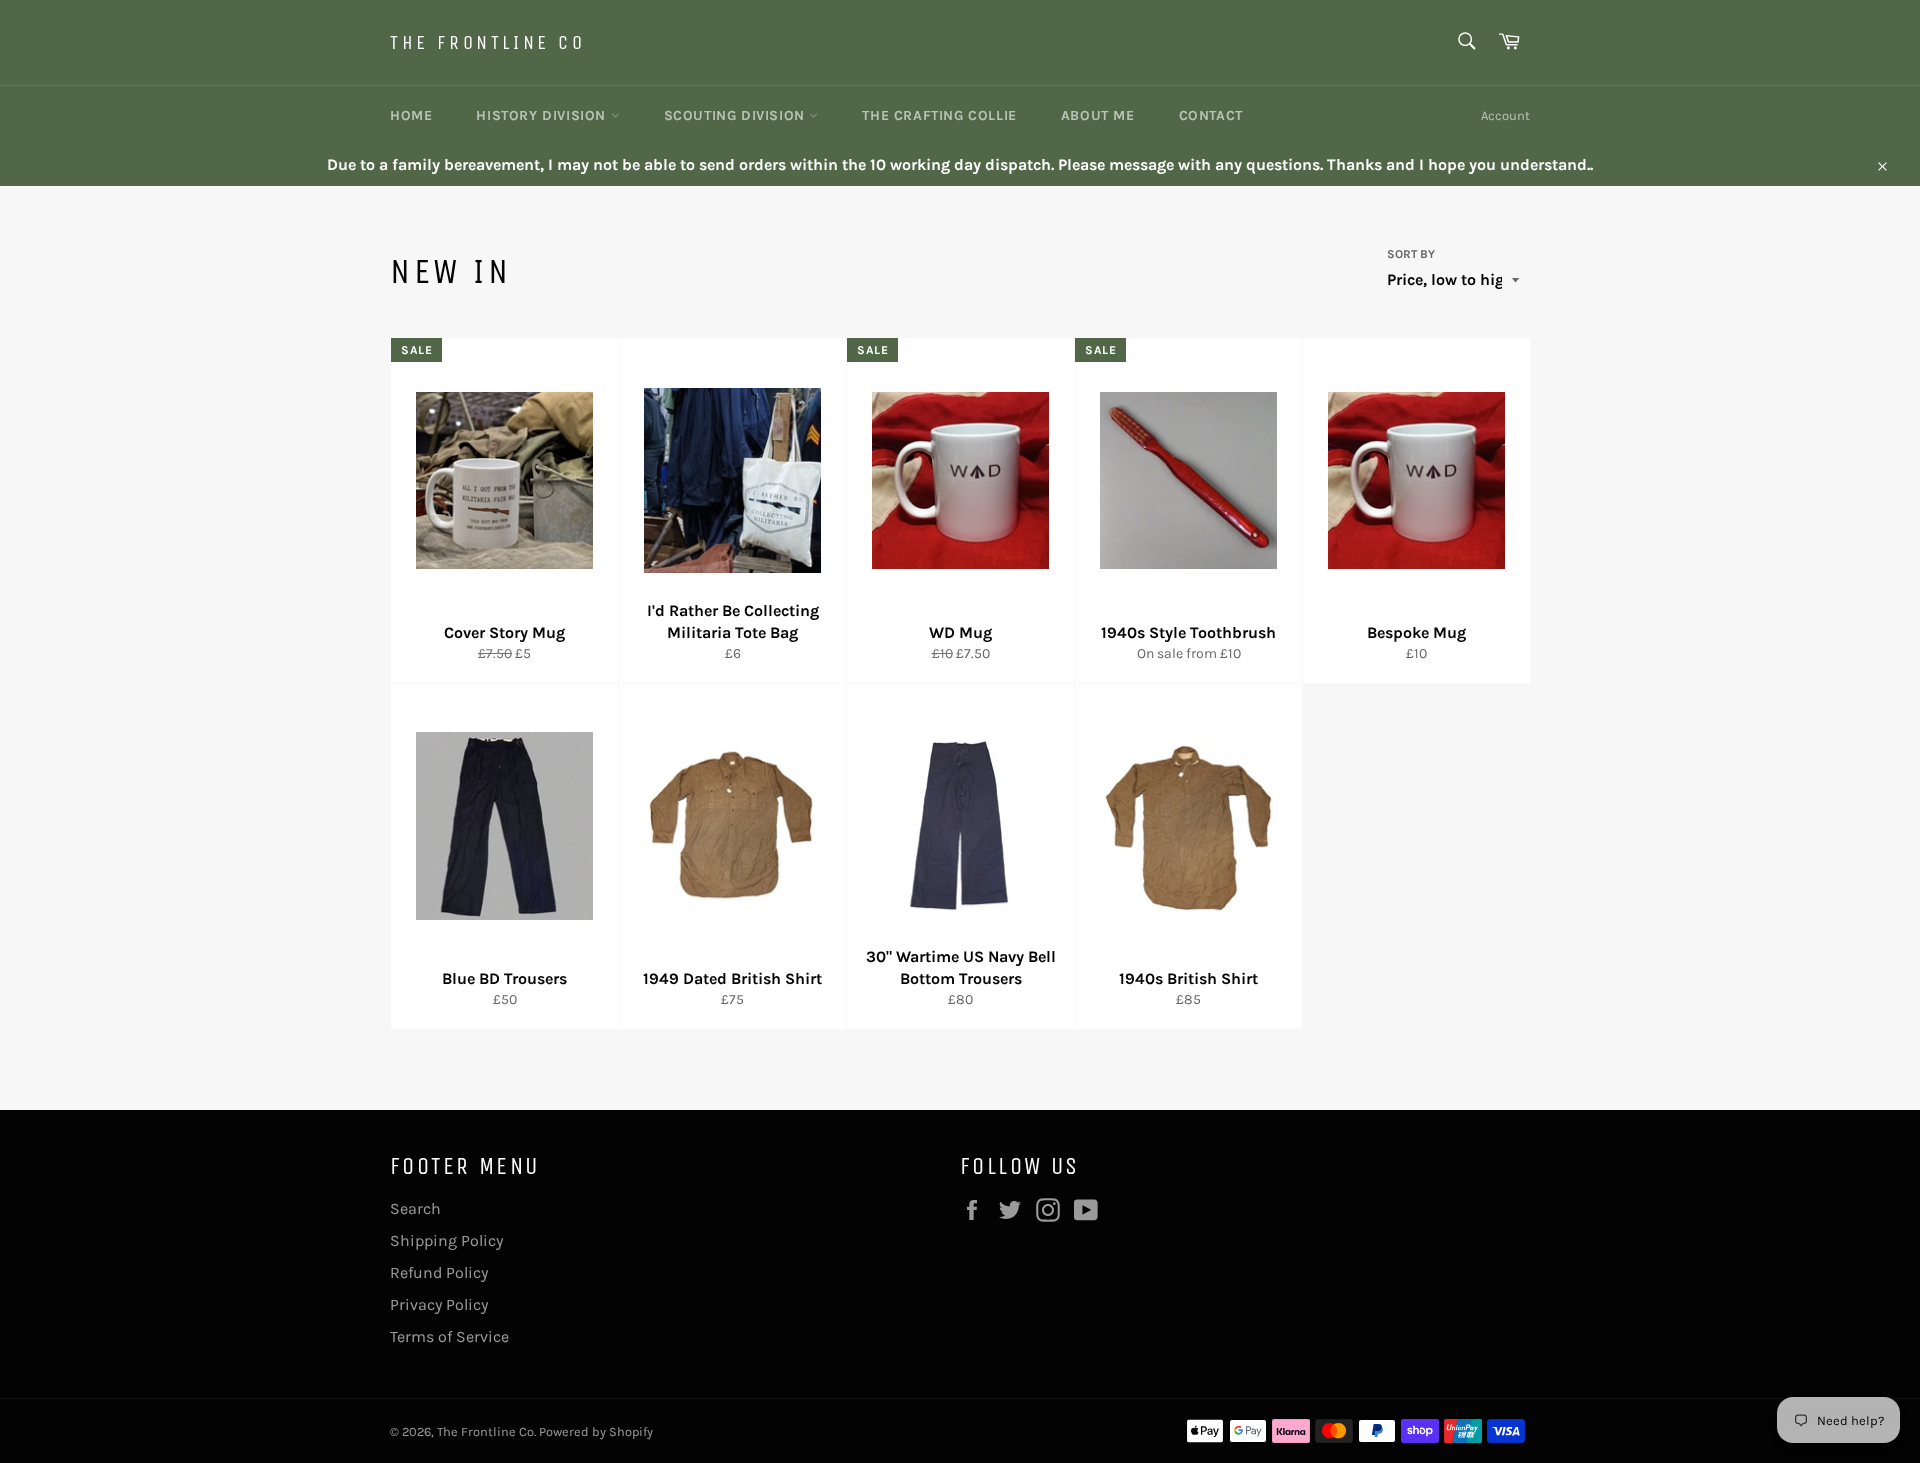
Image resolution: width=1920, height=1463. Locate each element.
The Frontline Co (488, 42)
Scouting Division (737, 115)
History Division (543, 115)
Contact (1211, 115)
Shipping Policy (446, 1240)
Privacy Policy (439, 1304)
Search (415, 1208)
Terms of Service (449, 1336)
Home (411, 115)
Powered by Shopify (596, 1431)
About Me (1098, 115)
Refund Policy (439, 1272)
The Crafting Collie (939, 115)
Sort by (1411, 254)
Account (1505, 115)
